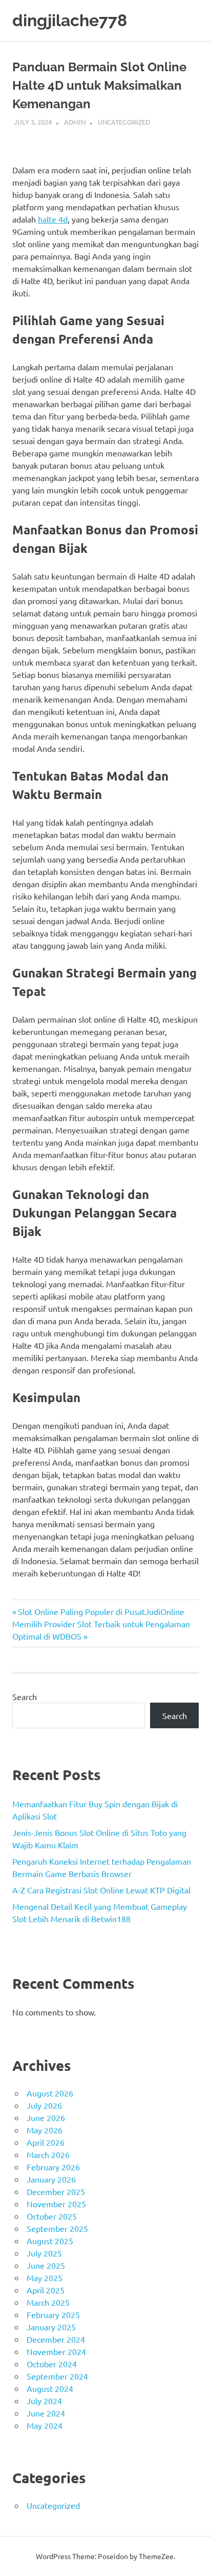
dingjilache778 (70, 20)
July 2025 (44, 2253)
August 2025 (50, 2241)
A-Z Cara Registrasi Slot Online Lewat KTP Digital (101, 1890)
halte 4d (53, 219)
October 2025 (52, 2216)
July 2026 (44, 2105)
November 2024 (56, 2351)
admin (75, 122)
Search (25, 1696)
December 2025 (56, 2191)
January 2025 (51, 2327)
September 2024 (57, 2376)
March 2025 (48, 2302)
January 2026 (51, 2179)
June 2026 (46, 2118)
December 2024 (56, 2339)
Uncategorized (124, 122)
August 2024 (50, 2388)
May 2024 (45, 2425)
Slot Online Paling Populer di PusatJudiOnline (101, 1611)
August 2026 (50, 2093)
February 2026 (53, 2167)
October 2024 (52, 2364)
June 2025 (46, 2265)
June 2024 (46, 2413)
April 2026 (46, 2142)
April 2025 (46, 2290)
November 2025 (56, 2204)
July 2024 (44, 2401)
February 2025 (53, 2314)
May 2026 (45, 2130)
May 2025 (45, 2278)
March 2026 (48, 2154)
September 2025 (57, 2228)
